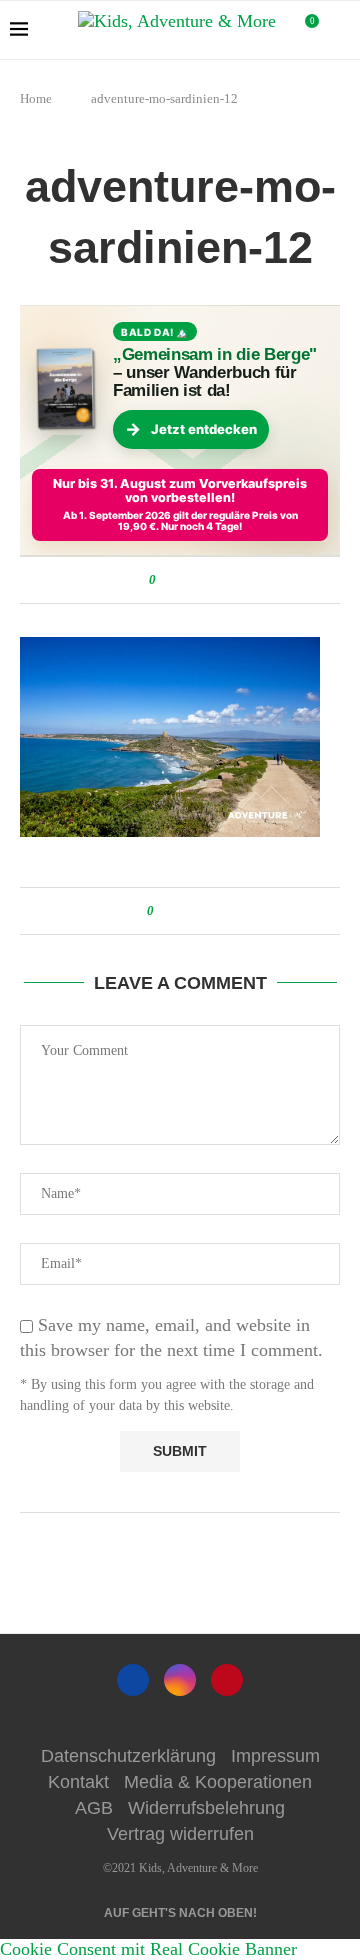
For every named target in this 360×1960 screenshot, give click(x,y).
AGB (94, 1808)
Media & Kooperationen (218, 1782)
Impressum (275, 1756)
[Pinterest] (227, 1680)
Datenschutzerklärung (128, 1756)
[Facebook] (133, 1680)
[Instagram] (180, 1680)
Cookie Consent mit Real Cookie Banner (148, 1949)
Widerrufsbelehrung (206, 1808)
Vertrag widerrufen (180, 1834)
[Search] (340, 30)
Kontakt (78, 1782)
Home (36, 98)
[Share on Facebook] (174, 580)
